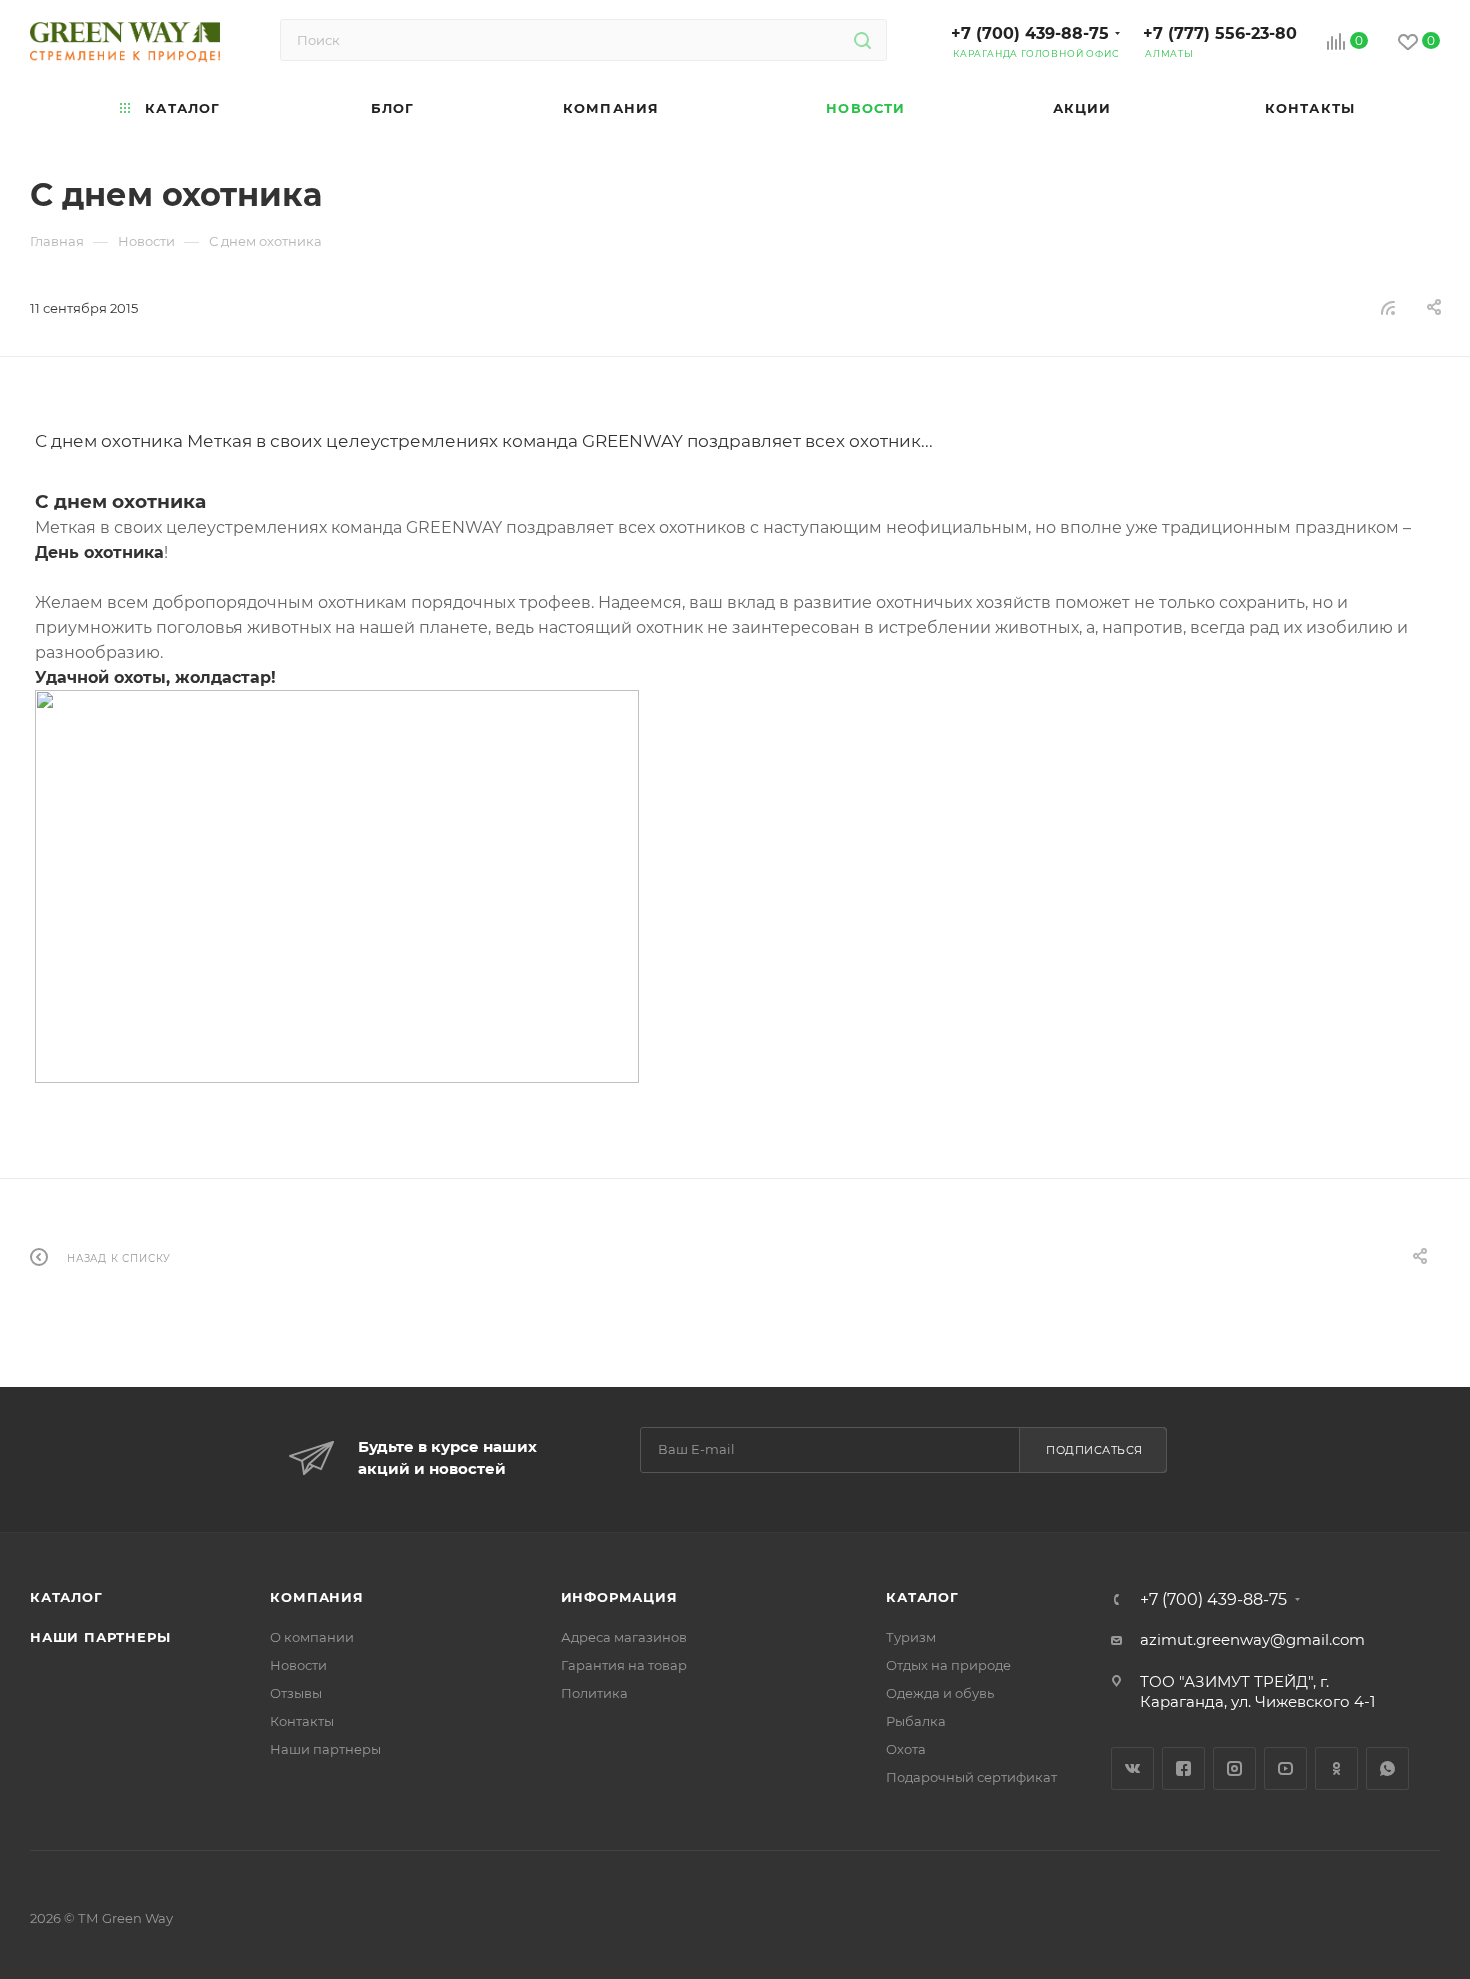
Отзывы (296, 1693)
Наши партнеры (100, 1637)
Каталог (66, 1597)
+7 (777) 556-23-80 (1220, 33)
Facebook (1183, 1768)
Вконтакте (1132, 1768)
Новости (298, 1665)
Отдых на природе (948, 1665)
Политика (594, 1693)
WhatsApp (1387, 1768)
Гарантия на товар (624, 1665)
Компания (316, 1597)
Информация (619, 1597)
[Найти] (862, 40)
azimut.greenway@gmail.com (1252, 1639)
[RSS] (1388, 307)
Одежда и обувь (940, 1693)
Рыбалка (916, 1721)
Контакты (302, 1721)
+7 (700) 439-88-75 (1030, 33)
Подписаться (1094, 1450)
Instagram (1234, 1768)
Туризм (911, 1637)
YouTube (1285, 1768)
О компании (312, 1637)
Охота (906, 1749)
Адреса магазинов (624, 1637)
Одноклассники (1336, 1768)
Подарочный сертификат (971, 1777)
